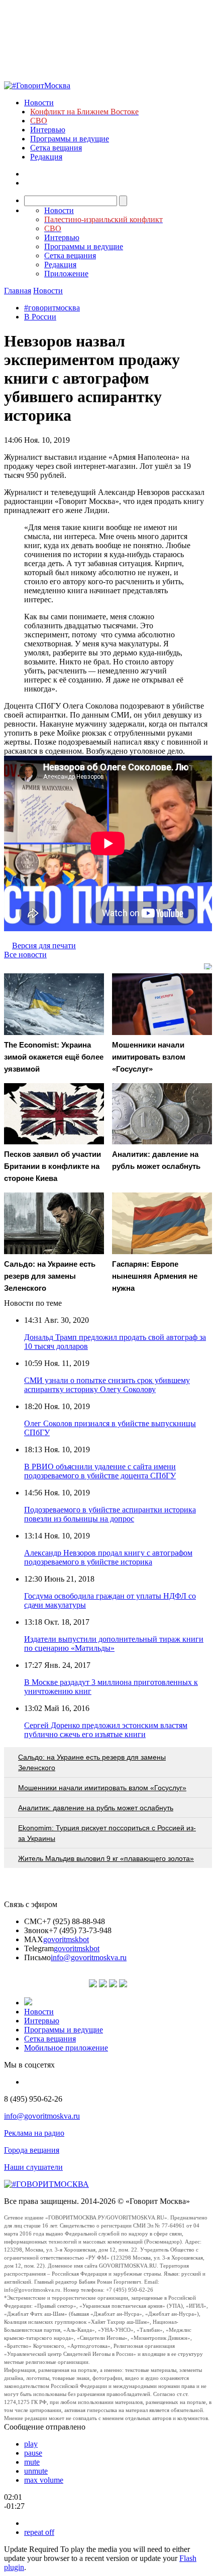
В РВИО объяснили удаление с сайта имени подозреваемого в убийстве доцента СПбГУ (100, 1471)
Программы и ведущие (70, 139)
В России (40, 317)
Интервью (48, 130)
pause (33, 2453)
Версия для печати (44, 946)
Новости (39, 103)
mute (32, 2462)
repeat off (39, 2532)
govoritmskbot (66, 1939)
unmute (36, 2471)
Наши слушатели (33, 2167)
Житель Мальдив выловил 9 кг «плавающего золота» (106, 1858)
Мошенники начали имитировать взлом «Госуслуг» (102, 1788)
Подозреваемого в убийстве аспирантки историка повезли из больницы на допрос (110, 1514)
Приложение (66, 274)
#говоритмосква (52, 308)
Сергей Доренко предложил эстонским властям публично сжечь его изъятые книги (106, 1730)
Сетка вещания (56, 148)
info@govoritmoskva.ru (89, 1957)
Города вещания (32, 2150)
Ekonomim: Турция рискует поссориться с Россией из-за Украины (107, 1833)
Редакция (46, 157)
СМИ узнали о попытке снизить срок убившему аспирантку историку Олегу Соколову (107, 1385)
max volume (44, 2480)
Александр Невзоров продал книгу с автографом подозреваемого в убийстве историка (108, 1557)
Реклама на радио (34, 2133)
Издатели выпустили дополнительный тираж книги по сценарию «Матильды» (114, 1644)
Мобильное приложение (66, 2048)
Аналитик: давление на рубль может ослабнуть (96, 1808)
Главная (18, 291)
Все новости (25, 955)
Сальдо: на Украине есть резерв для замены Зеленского (92, 1762)
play (31, 2444)
